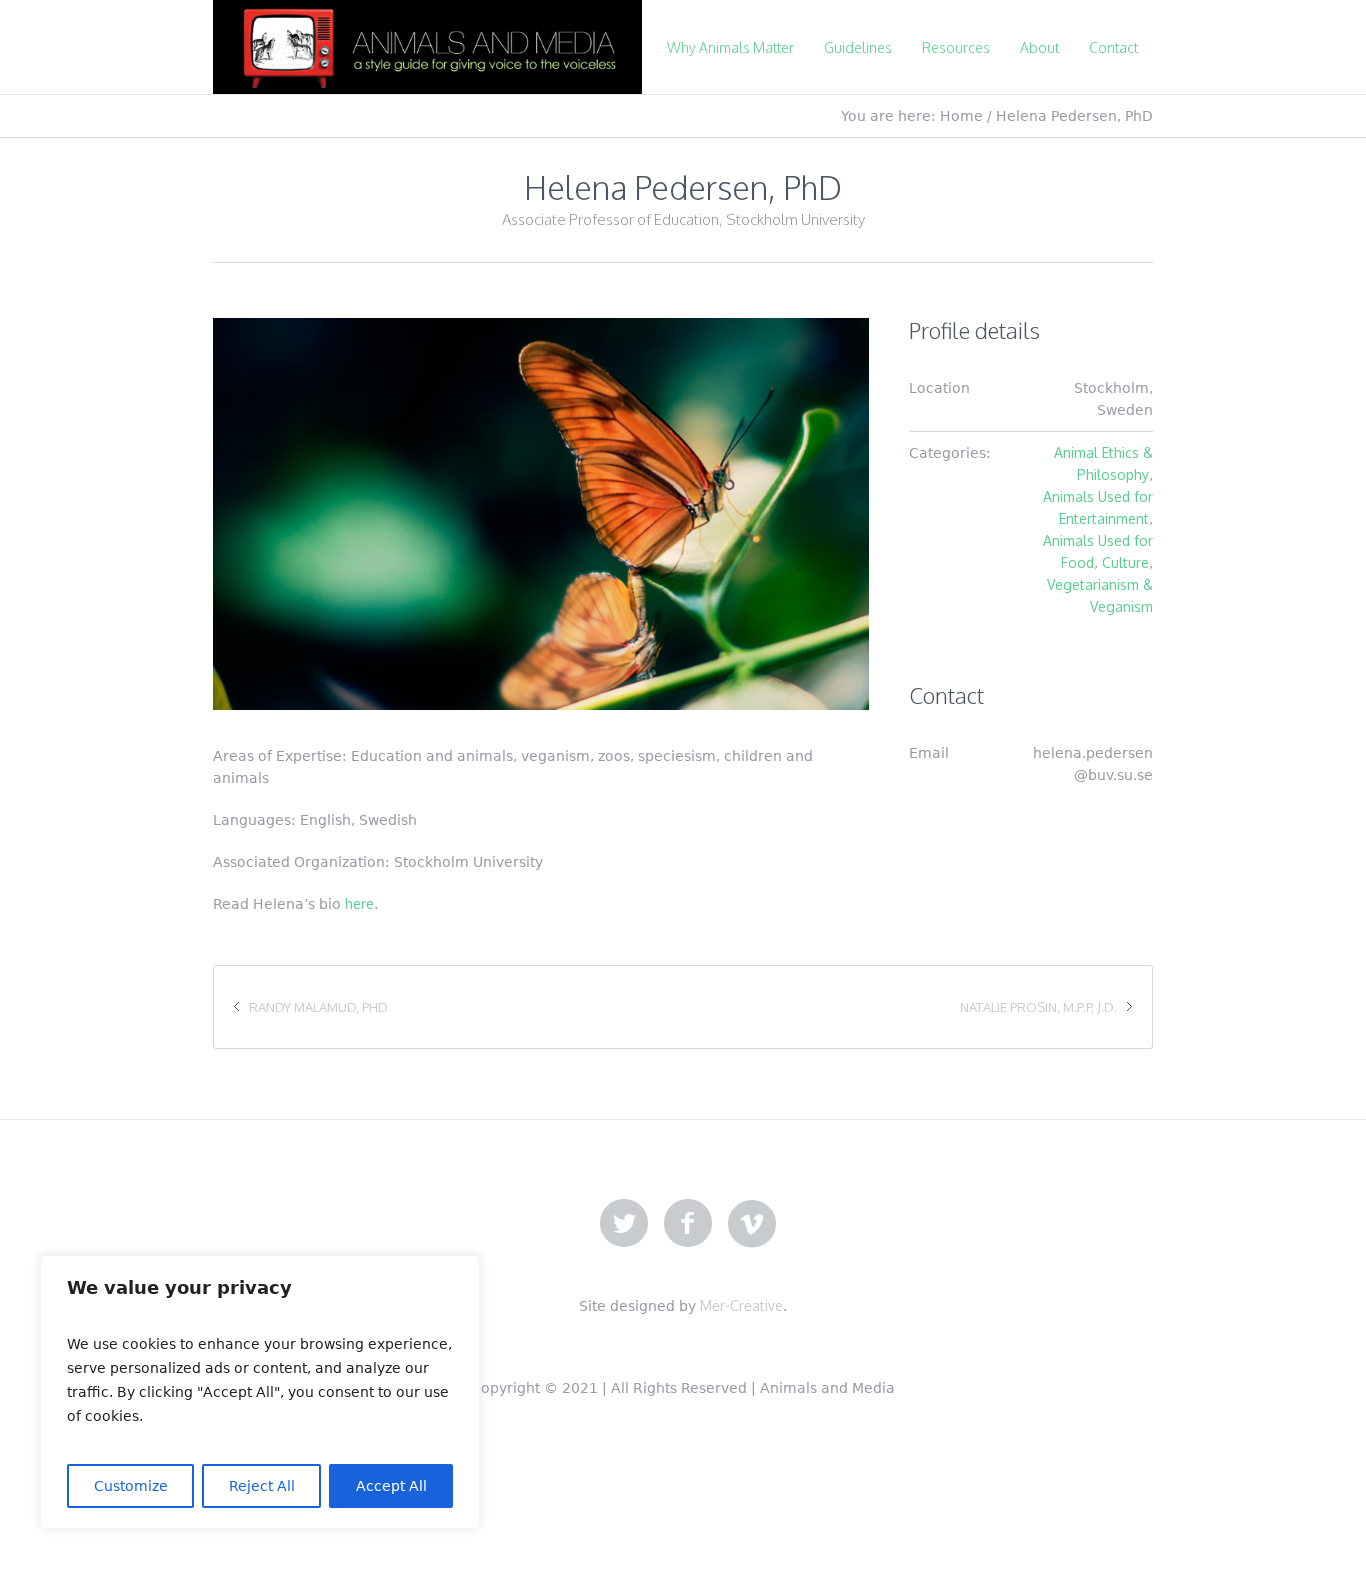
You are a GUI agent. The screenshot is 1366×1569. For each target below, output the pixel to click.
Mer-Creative (741, 1305)
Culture (1125, 562)
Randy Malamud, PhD (318, 1007)
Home (961, 116)
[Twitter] (624, 1224)
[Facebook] (688, 1224)
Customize (131, 1486)
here (359, 903)
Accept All (391, 1486)
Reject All (262, 1486)
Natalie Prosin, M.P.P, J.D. (1038, 1007)
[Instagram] (752, 1224)
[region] (260, 1392)
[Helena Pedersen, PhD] (541, 514)
